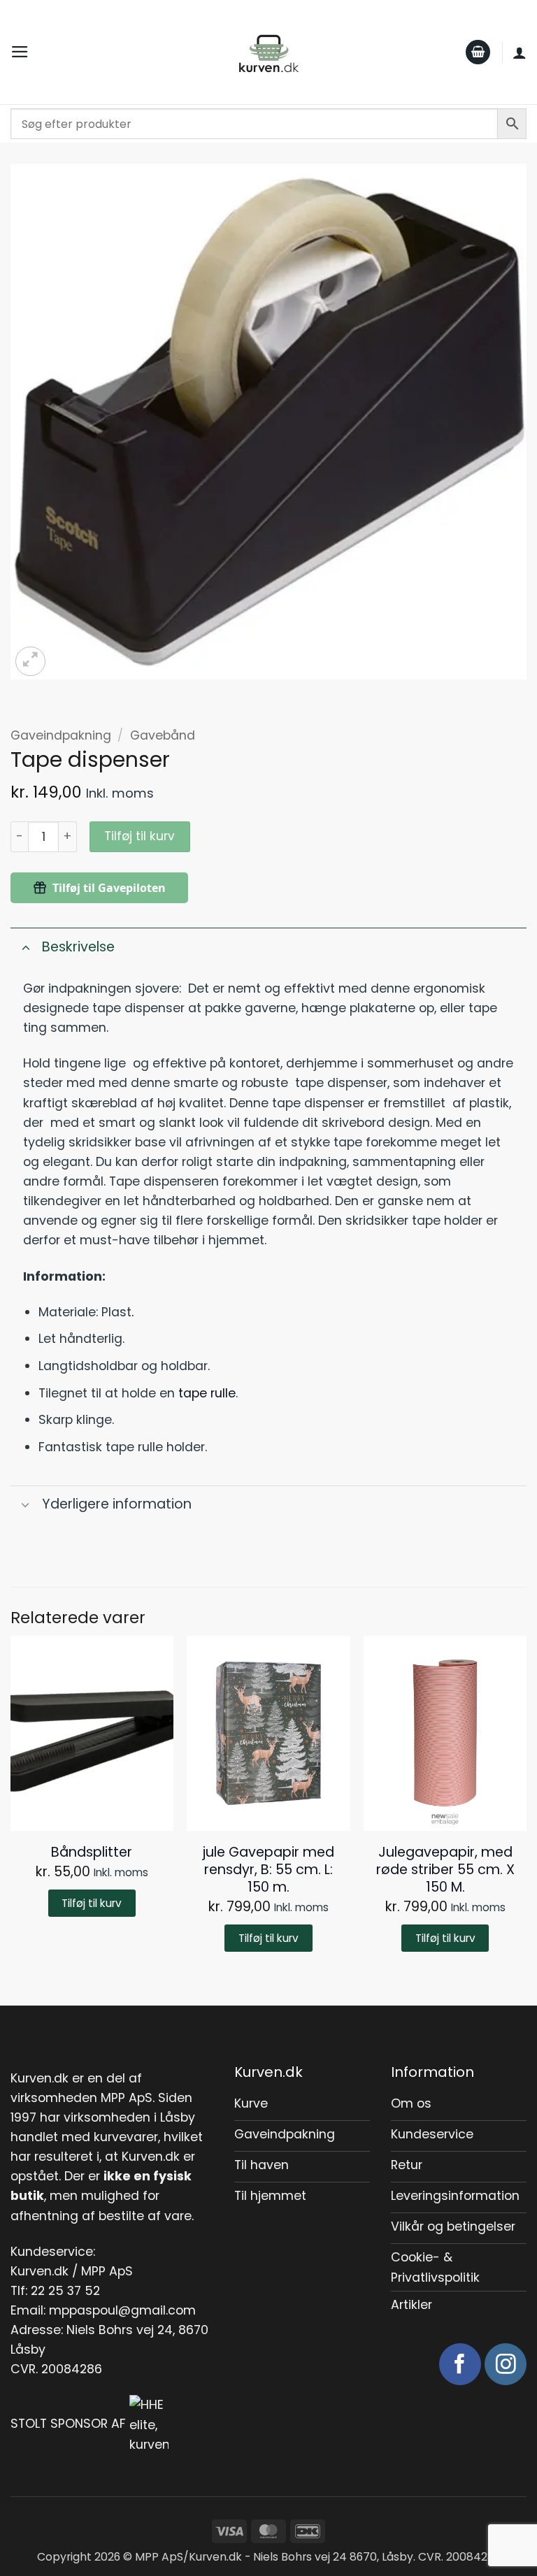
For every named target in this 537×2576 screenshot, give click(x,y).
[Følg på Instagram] (506, 2364)
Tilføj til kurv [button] (92, 1903)
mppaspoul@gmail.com (122, 2310)
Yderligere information (117, 1504)
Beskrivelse (78, 947)
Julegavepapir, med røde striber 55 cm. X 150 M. (445, 1870)
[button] (20, 52)
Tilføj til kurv (139, 836)
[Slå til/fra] (26, 947)
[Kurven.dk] (269, 52)
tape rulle (207, 1393)
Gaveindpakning (61, 735)
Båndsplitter (92, 1852)
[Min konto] (520, 52)
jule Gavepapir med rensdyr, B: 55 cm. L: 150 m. (268, 1870)
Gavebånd (163, 735)
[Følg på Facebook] (460, 2364)
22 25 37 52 (65, 2291)
